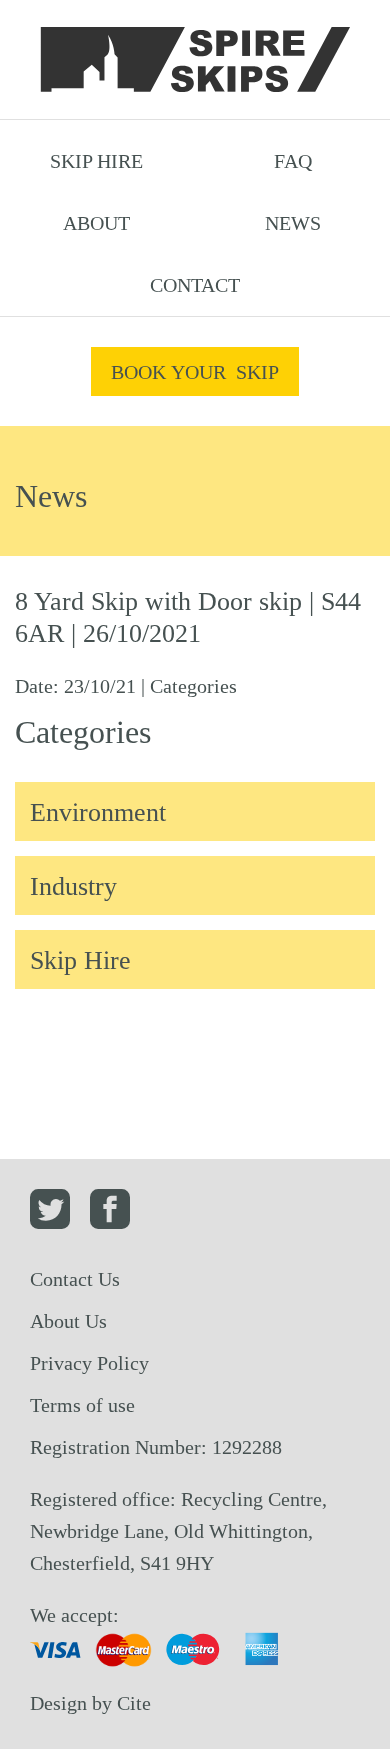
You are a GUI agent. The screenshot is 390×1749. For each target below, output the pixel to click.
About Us (68, 1321)
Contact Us (75, 1279)
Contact (195, 285)
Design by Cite (90, 1703)
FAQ (293, 161)
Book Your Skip (195, 372)
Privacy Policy (89, 1363)
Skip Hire (96, 161)
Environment (98, 812)
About (96, 223)
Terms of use (82, 1405)
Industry (73, 886)
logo (195, 60)
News (293, 223)
